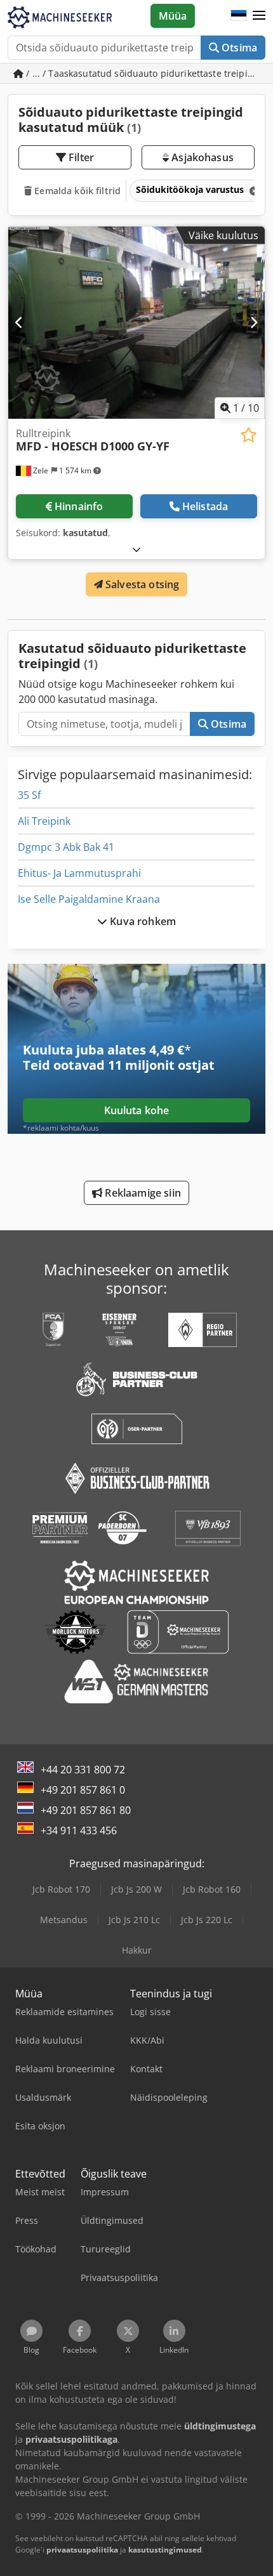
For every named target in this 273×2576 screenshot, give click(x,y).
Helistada (205, 506)
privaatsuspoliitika (82, 2550)
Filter (80, 157)
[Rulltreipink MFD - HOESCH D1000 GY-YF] (136, 323)
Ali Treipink (44, 821)
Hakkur (137, 1950)
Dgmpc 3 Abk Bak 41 (66, 847)
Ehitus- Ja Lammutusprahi (79, 873)
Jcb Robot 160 (212, 1889)
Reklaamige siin (142, 1193)
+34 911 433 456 (79, 1830)
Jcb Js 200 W (136, 1889)
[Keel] (239, 16)
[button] (259, 16)
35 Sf (29, 795)
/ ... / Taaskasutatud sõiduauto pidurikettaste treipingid (144, 73)
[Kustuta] (253, 191)
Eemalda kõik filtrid (76, 191)
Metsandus (64, 1920)
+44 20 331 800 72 (83, 1770)
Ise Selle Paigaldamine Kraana (89, 899)
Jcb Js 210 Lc (134, 1920)
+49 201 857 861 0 (83, 1790)
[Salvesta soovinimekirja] (249, 435)
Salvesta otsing (141, 584)
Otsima (238, 48)
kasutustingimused (165, 2550)
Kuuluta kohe (137, 1110)
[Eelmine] (19, 322)
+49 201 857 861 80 (86, 1810)
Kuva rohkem (142, 921)
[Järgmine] (254, 322)
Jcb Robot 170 (61, 1889)
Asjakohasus (201, 157)
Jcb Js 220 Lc (207, 1920)
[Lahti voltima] (136, 549)
